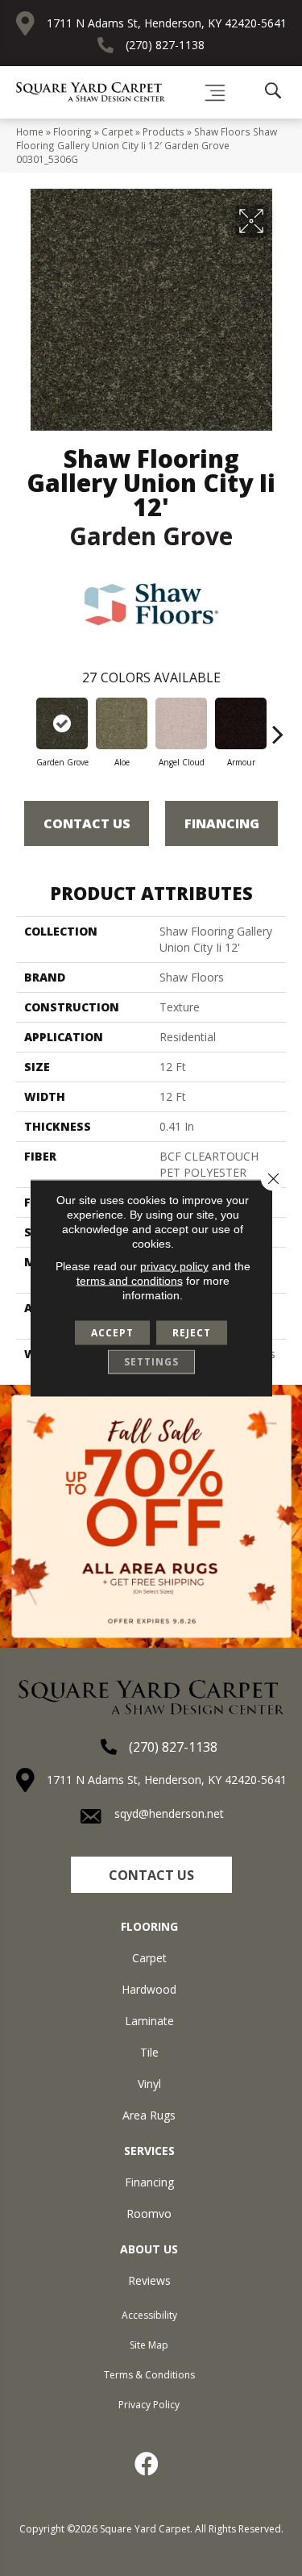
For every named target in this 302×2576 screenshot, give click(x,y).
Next (278, 726)
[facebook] (147, 2464)
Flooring (72, 131)
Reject (192, 1333)
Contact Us (87, 823)
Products (163, 131)
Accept (112, 1333)
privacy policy (174, 1266)
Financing (222, 823)
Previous (24, 726)
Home (30, 131)
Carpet (117, 131)
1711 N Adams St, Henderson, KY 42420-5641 (167, 23)
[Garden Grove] (62, 723)
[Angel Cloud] (181, 723)
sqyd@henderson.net (169, 1813)
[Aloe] (122, 723)
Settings (151, 1362)
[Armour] (241, 723)
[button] (151, 1875)
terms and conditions (130, 1281)
